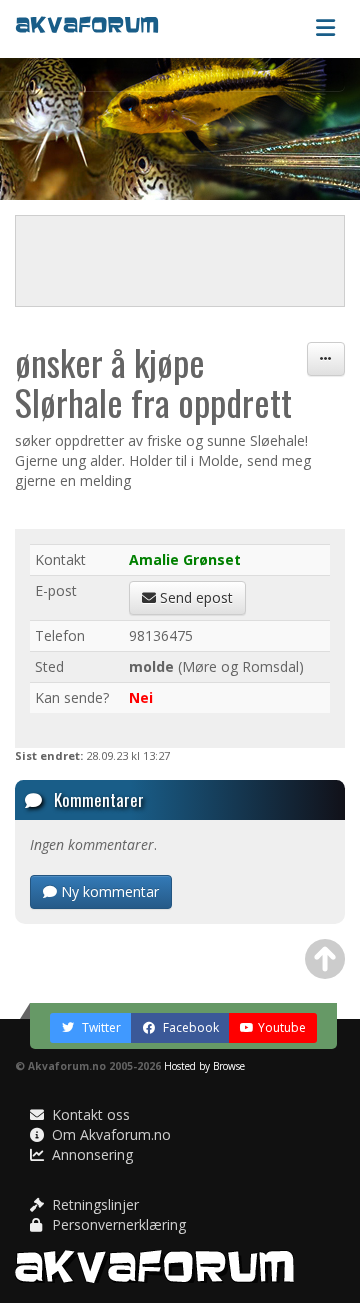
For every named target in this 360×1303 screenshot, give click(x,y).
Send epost (194, 597)
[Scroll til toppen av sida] (325, 959)
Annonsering (90, 1154)
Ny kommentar (108, 891)
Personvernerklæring (117, 1224)
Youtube (282, 1027)
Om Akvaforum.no (109, 1134)
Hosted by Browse (204, 1066)
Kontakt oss (89, 1114)
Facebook (189, 1027)
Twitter (100, 1027)
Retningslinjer (93, 1204)
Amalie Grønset (185, 559)
